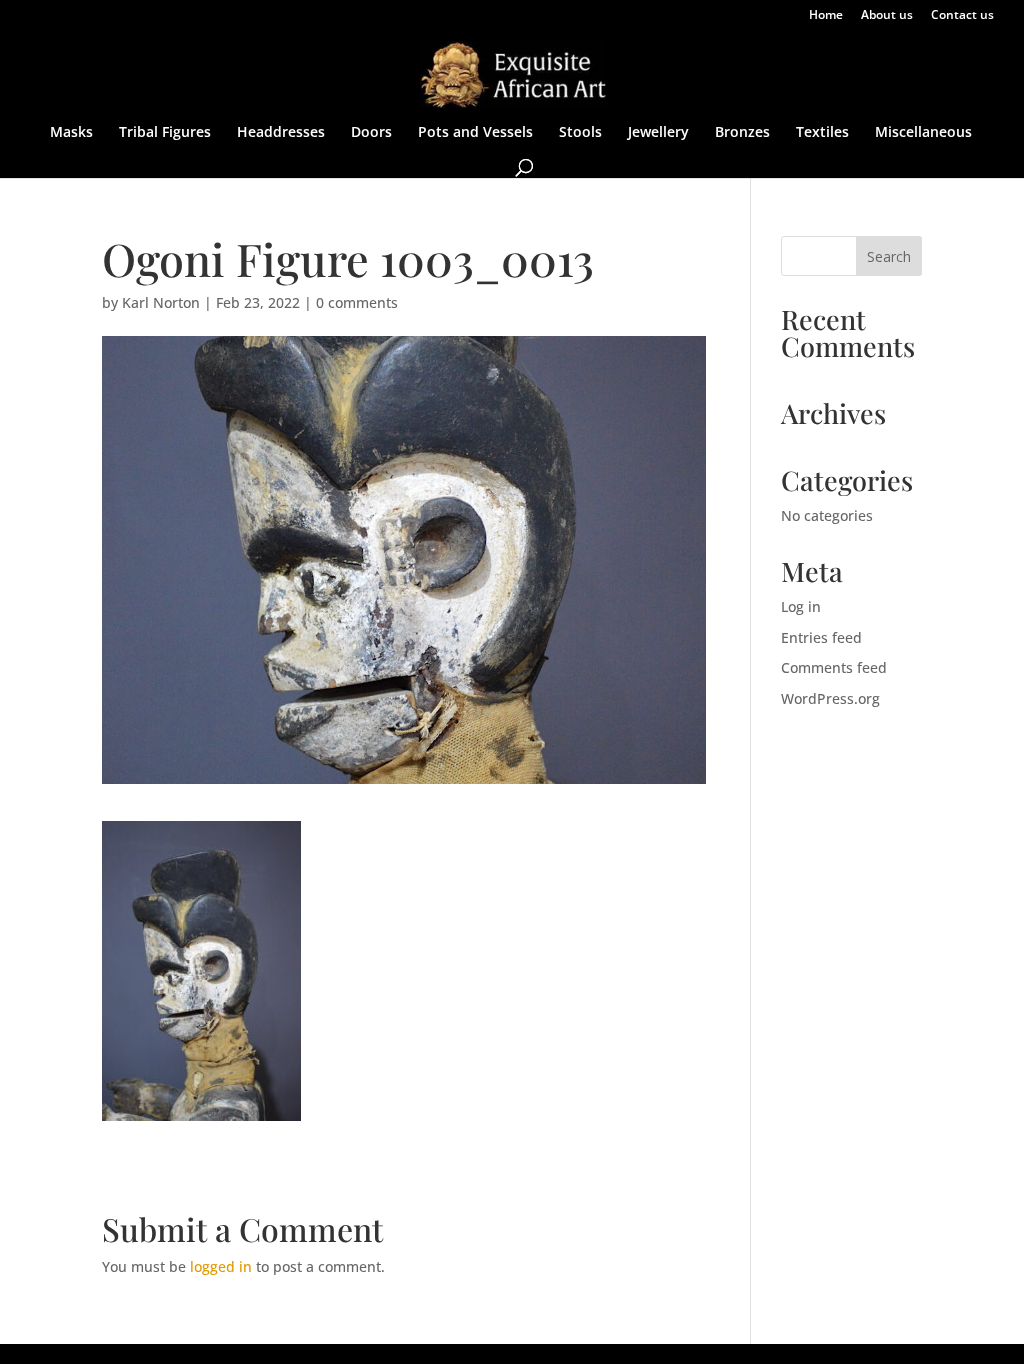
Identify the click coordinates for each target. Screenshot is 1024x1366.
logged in (221, 1266)
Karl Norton (161, 302)
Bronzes (742, 133)
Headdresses (281, 133)
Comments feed (834, 667)
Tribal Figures (165, 133)
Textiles (822, 133)
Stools (580, 133)
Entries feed (821, 637)
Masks (71, 133)
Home (826, 16)
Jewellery (658, 133)
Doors (371, 133)
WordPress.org (830, 698)
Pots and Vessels (475, 133)
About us (887, 16)
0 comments (357, 302)
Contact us (962, 16)
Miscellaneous (923, 133)
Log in (801, 606)
